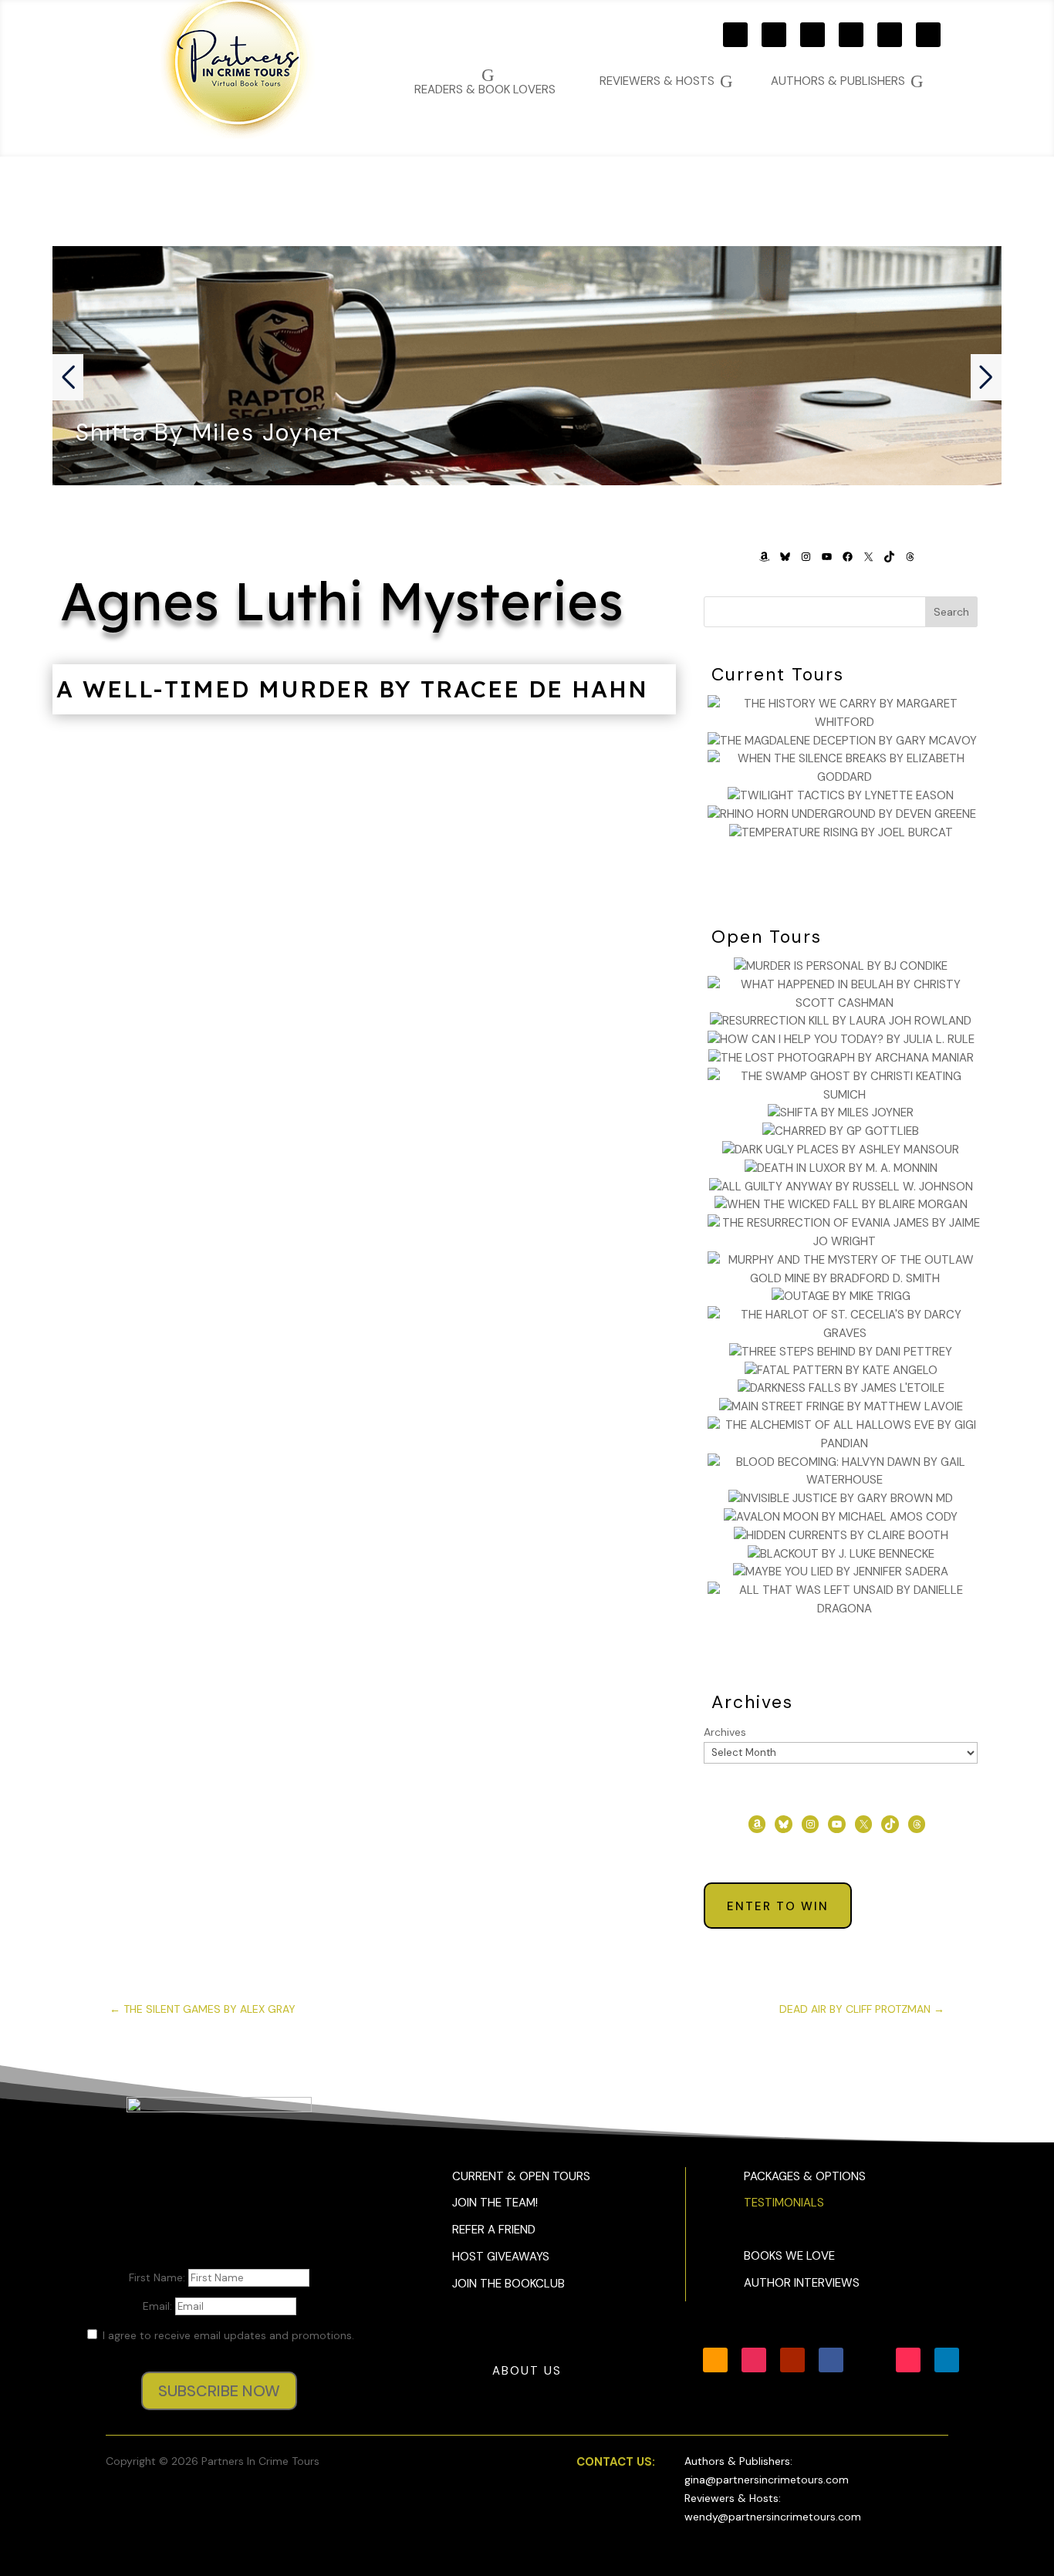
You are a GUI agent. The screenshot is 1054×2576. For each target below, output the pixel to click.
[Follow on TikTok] (928, 35)
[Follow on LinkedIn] (947, 2360)
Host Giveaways (501, 2257)
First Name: (159, 2277)
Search (951, 612)
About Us (527, 2371)
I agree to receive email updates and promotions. (227, 2335)
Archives (725, 1732)
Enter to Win (778, 1906)
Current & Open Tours (521, 2176)
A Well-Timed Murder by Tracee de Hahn (352, 689)
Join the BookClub (508, 2284)
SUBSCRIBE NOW (219, 2391)
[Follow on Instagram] (774, 35)
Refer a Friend (494, 2230)
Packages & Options (805, 2176)
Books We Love (789, 2256)
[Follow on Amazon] (735, 35)
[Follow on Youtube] (812, 35)
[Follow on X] (890, 35)
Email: (159, 2306)
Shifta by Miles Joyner (209, 432)
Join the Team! (495, 2203)
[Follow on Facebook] (851, 35)
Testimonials (784, 2203)
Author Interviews (802, 2283)
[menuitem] (847, 81)
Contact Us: (616, 2462)
